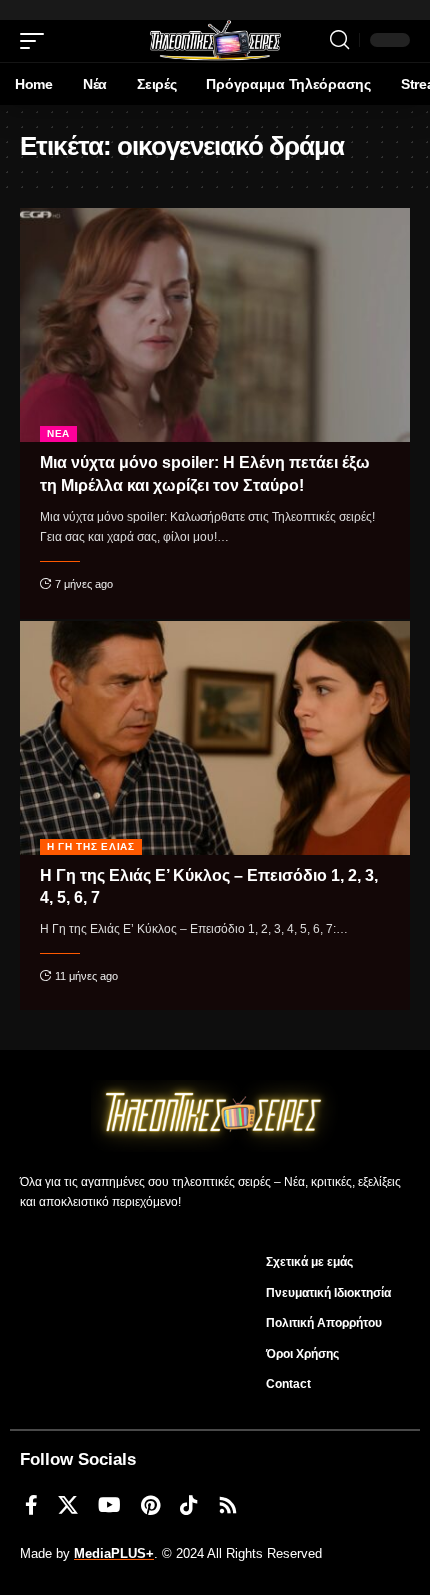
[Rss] (228, 1505)
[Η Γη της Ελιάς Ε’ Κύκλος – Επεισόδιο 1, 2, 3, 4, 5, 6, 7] (215, 738)
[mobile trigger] (37, 41)
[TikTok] (189, 1505)
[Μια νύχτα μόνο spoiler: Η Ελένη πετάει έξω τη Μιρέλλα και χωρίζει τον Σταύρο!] (215, 325)
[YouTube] (109, 1505)
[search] (339, 40)
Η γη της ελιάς (91, 846)
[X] (68, 1505)
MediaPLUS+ (114, 1553)
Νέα (58, 433)
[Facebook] (31, 1505)
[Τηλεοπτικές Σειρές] (215, 41)
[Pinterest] (150, 1505)
